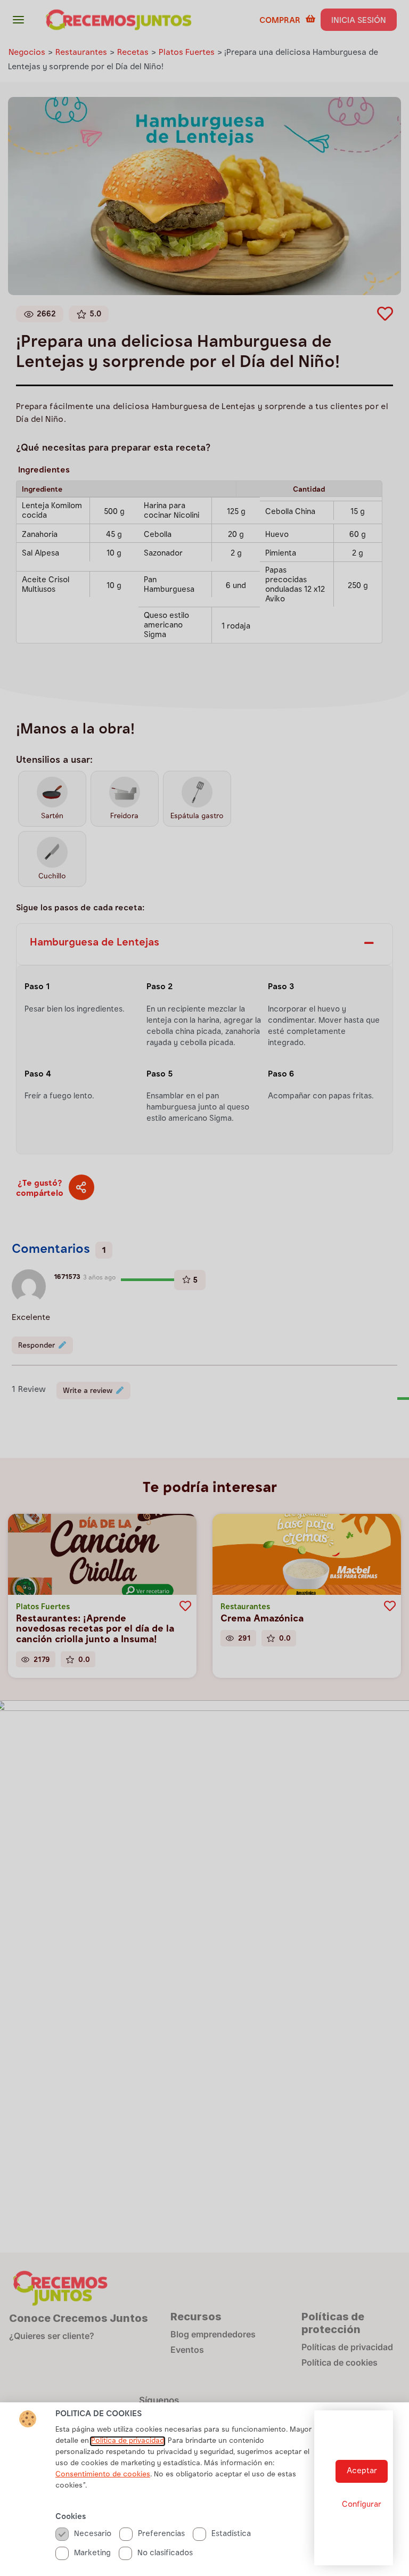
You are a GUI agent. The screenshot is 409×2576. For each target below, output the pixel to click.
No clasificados (165, 2553)
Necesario (93, 2534)
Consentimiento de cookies (103, 2475)
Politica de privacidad (128, 2441)
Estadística (231, 2534)
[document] (204, 1288)
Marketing (92, 2553)
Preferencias (161, 2534)
